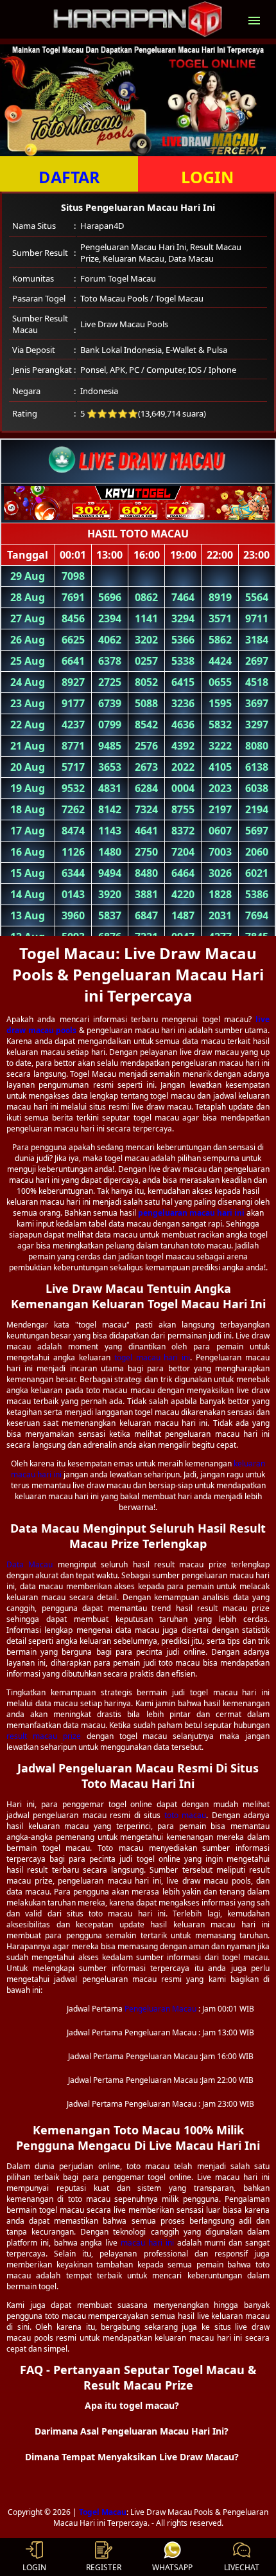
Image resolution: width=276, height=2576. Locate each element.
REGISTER (104, 2567)
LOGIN (207, 177)
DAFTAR (69, 177)
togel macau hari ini (152, 1357)
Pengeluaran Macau (160, 2009)
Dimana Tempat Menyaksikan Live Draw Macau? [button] (132, 2457)
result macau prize (44, 1736)
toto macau (185, 1815)
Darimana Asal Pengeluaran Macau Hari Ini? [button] (132, 2431)
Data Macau (30, 1564)
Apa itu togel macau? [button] (132, 2405)
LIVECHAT (242, 2567)
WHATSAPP (172, 2567)
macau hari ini (147, 2243)
